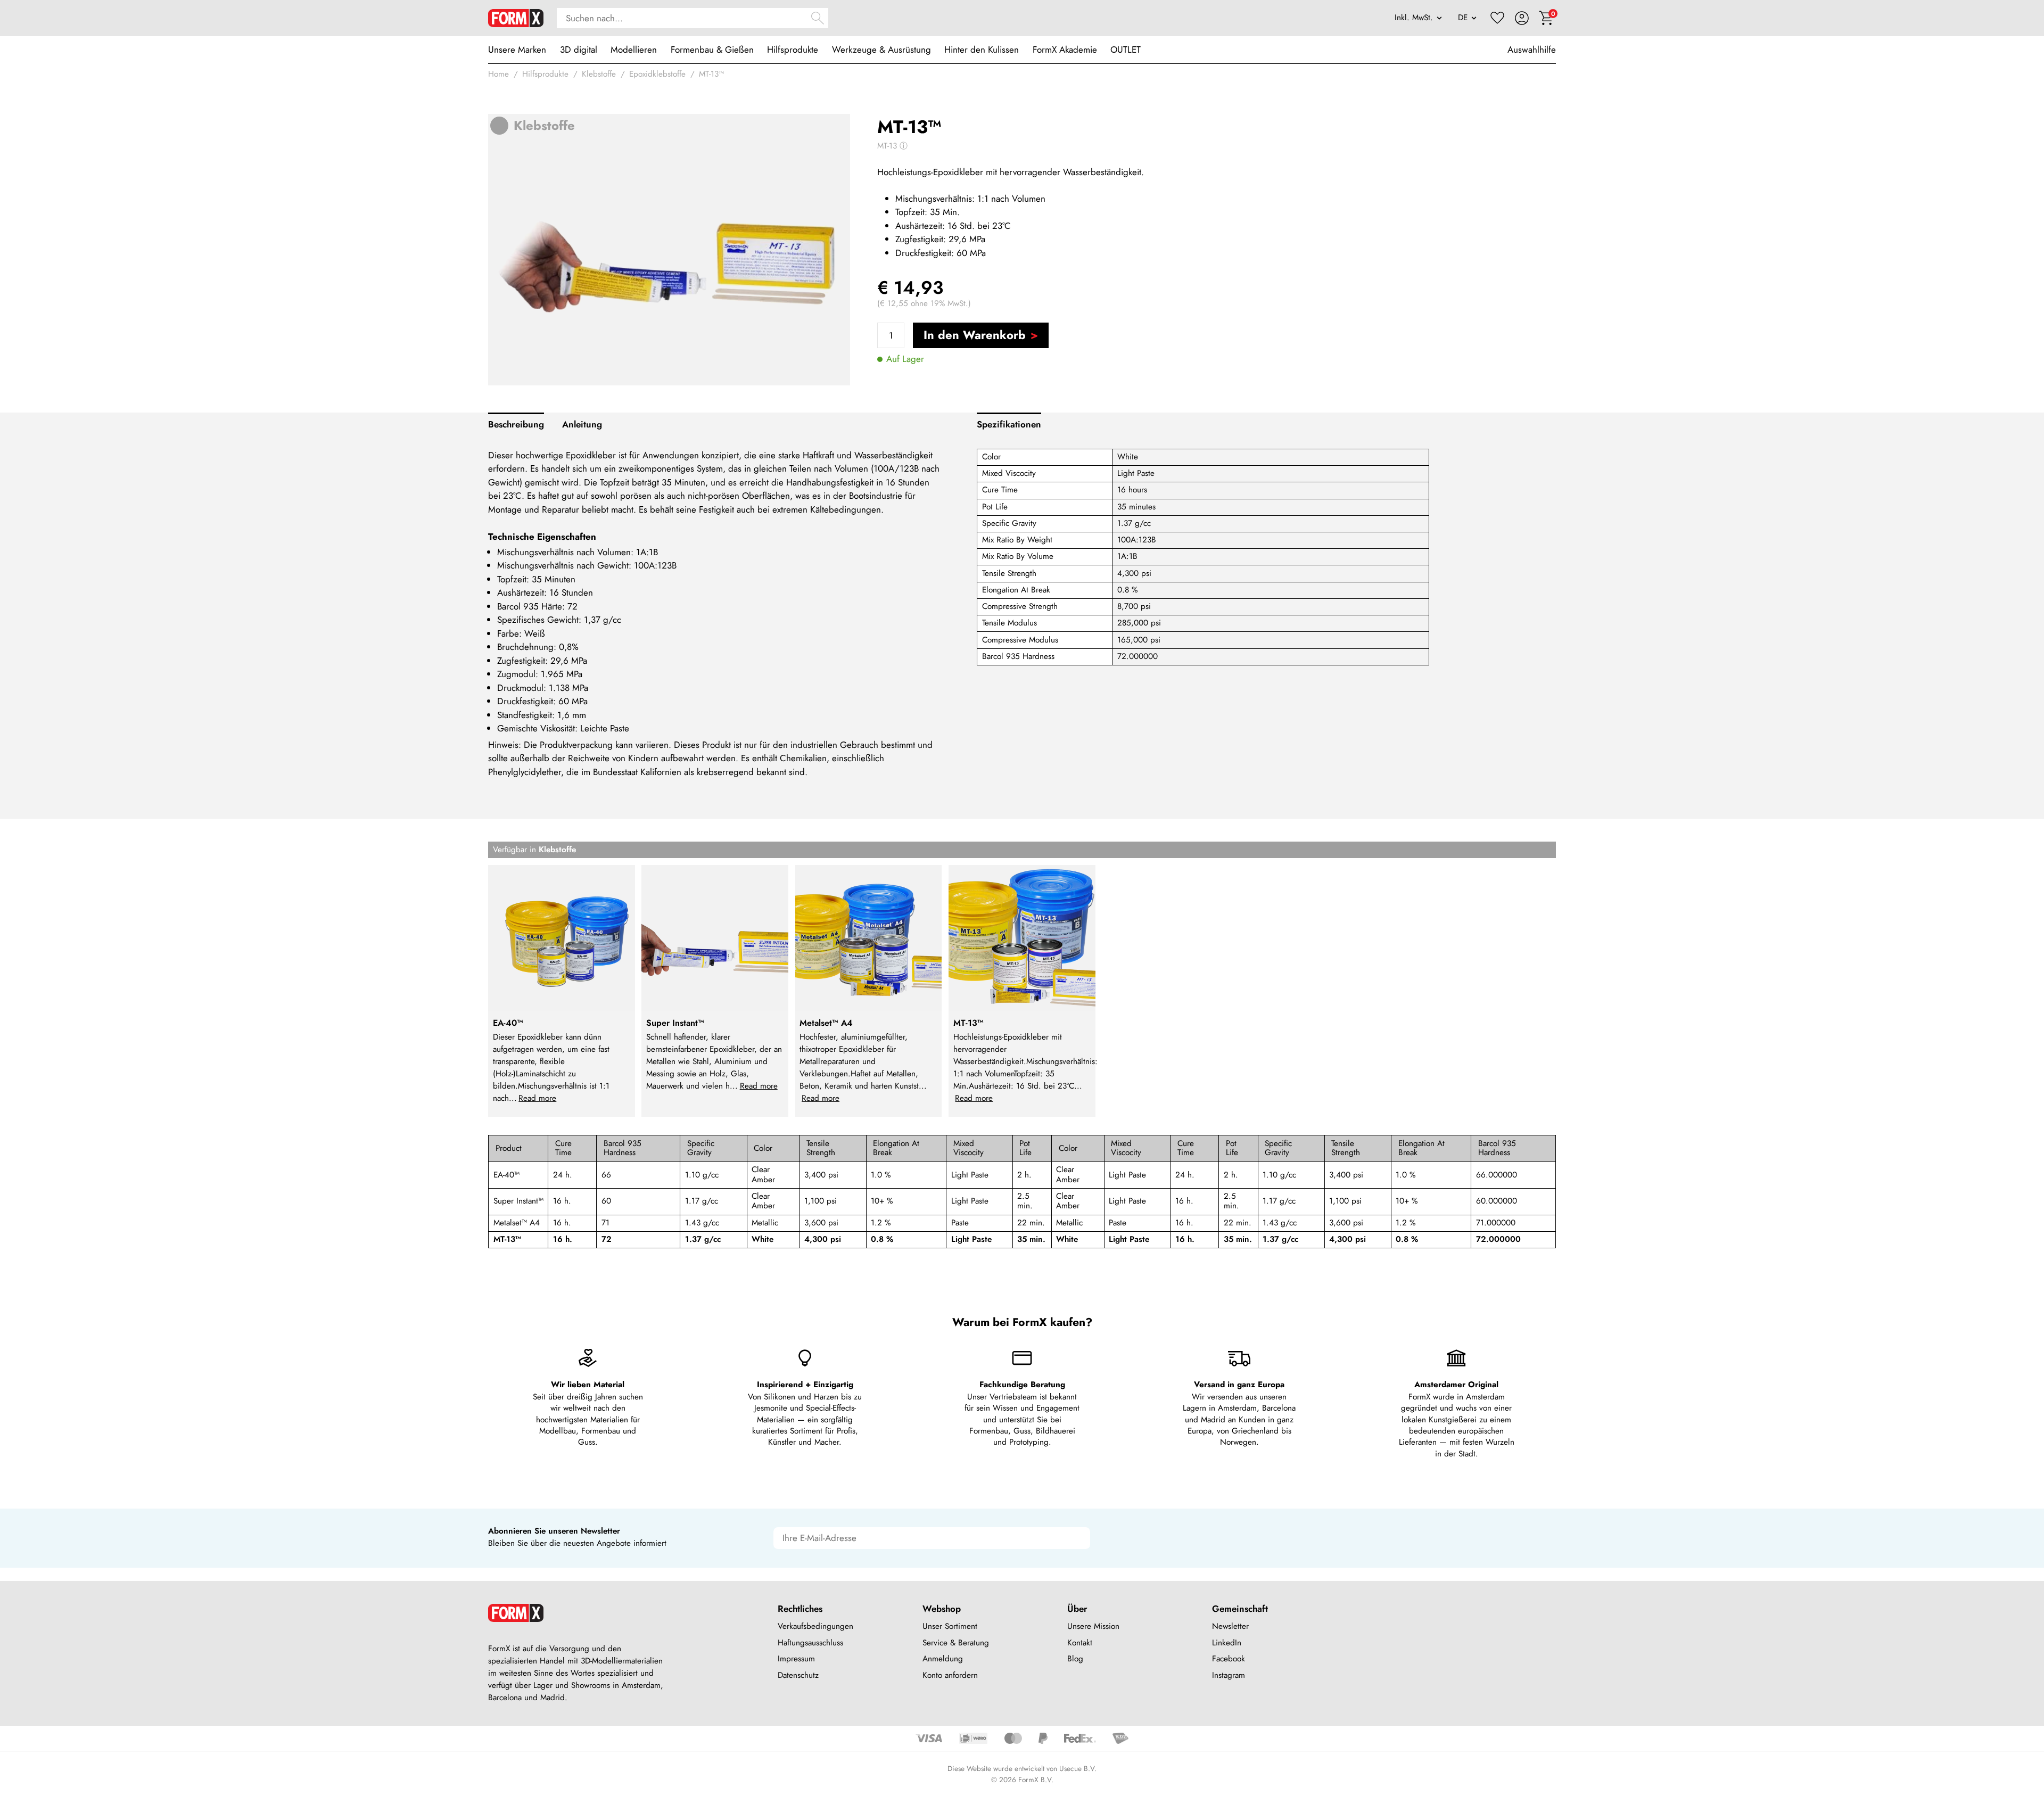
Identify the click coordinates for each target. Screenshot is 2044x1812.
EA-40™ (506, 1175)
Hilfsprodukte (793, 50)
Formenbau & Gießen (712, 50)
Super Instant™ (518, 1201)
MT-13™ (711, 74)
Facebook (1229, 1659)
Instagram (1229, 1675)
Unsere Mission (1093, 1626)
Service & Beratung (956, 1643)
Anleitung (582, 424)
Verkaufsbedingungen (815, 1626)
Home (498, 74)
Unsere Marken (517, 50)
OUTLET (1126, 50)
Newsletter (1230, 1626)
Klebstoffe (599, 74)
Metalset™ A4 (517, 1223)
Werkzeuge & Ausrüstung (881, 50)
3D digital (579, 50)
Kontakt (1080, 1643)
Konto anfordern (950, 1675)
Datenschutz (798, 1675)
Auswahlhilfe (1532, 50)
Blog (1075, 1659)
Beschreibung (516, 424)
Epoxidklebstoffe (657, 74)
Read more (537, 1098)
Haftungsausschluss (810, 1643)
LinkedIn (1227, 1643)
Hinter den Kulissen (982, 50)
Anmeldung (943, 1659)
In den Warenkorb (975, 335)
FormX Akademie (1065, 50)
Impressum (796, 1659)
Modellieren (634, 50)
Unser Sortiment (950, 1626)
